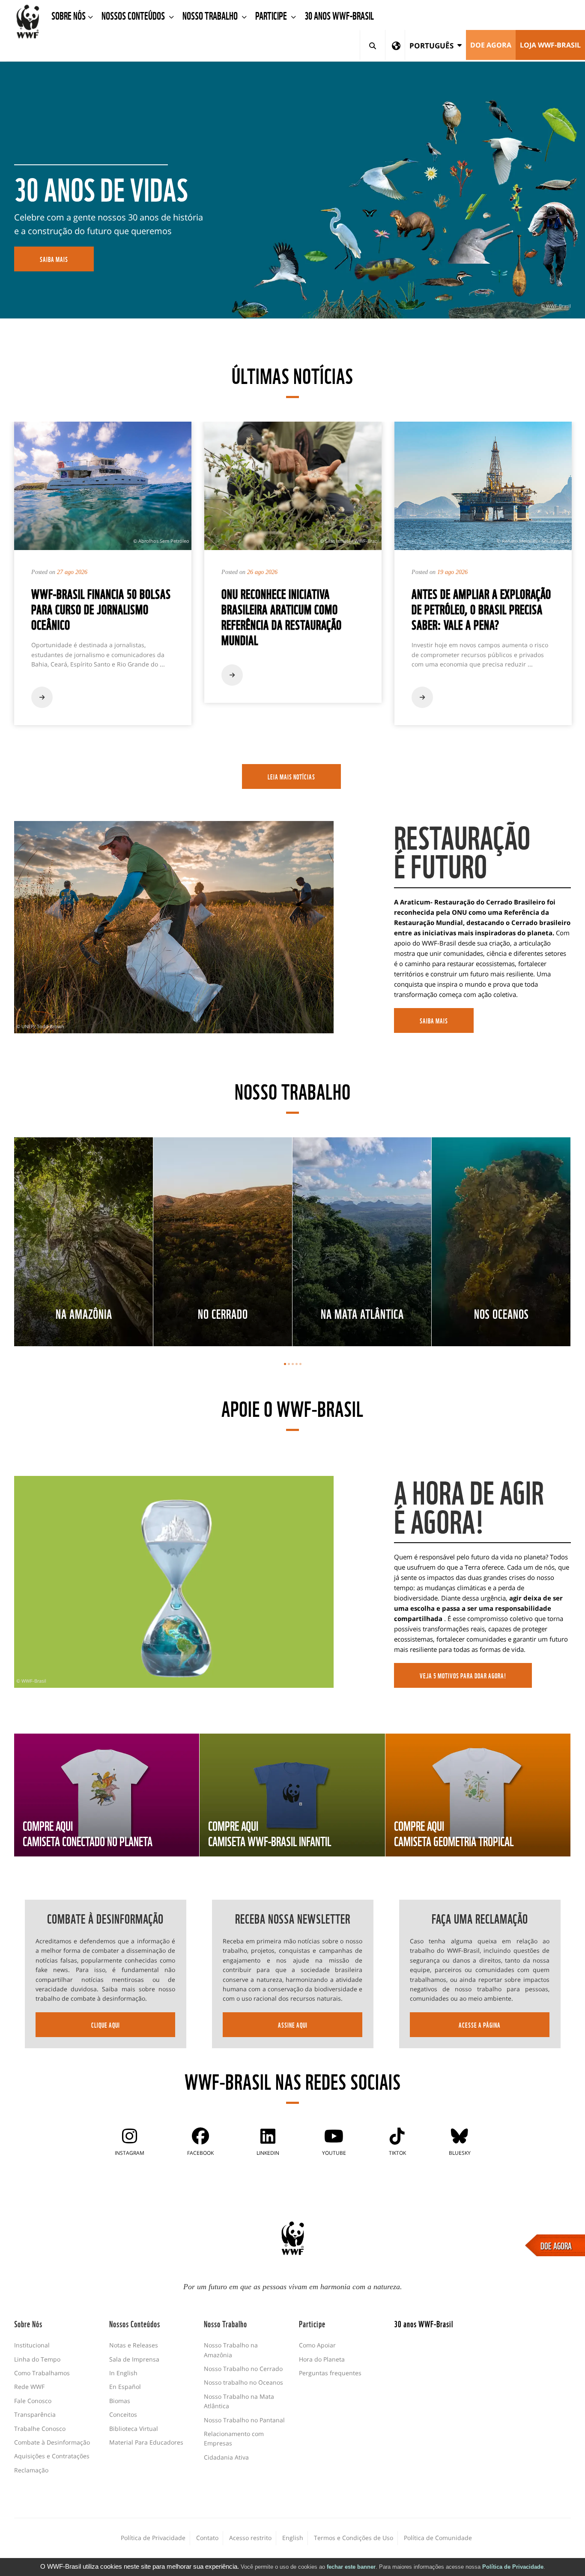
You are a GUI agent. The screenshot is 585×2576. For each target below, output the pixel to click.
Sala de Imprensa (134, 2359)
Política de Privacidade (513, 2567)
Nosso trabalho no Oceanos (243, 2382)
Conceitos (123, 2414)
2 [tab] (289, 1364)
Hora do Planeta (322, 2359)
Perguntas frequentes (330, 2373)
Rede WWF (29, 2387)
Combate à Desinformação (52, 2442)
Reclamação (31, 2470)
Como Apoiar (317, 2345)
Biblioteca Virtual (134, 2429)
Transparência (35, 2414)
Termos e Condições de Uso (354, 2538)
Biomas (120, 2401)
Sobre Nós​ (69, 15)
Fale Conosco (33, 2401)
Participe (272, 15)
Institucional (32, 2345)
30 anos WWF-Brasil (339, 15)
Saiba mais (434, 1020)
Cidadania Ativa (226, 2457)
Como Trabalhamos (42, 2373)
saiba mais (54, 259)
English (293, 2538)
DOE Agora (491, 45)
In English (123, 2373)
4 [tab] (297, 1364)
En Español (125, 2387)
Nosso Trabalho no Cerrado (243, 2369)
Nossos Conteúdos (134, 15)
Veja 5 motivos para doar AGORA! (463, 1675)
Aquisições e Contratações (52, 2456)
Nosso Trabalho (211, 15)
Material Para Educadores (146, 2442)
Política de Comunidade (438, 2538)
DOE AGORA (556, 2245)
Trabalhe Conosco (40, 2429)
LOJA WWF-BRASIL (550, 45)
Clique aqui (106, 2025)
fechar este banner (351, 2567)
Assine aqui (293, 2025)
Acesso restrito (250, 2538)
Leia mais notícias (291, 776)
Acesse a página (480, 2025)
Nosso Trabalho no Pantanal (244, 2420)
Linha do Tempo (37, 2359)
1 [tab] (285, 1364)
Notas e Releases (134, 2345)
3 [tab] (293, 1364)
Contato (207, 2538)
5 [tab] (300, 1364)
